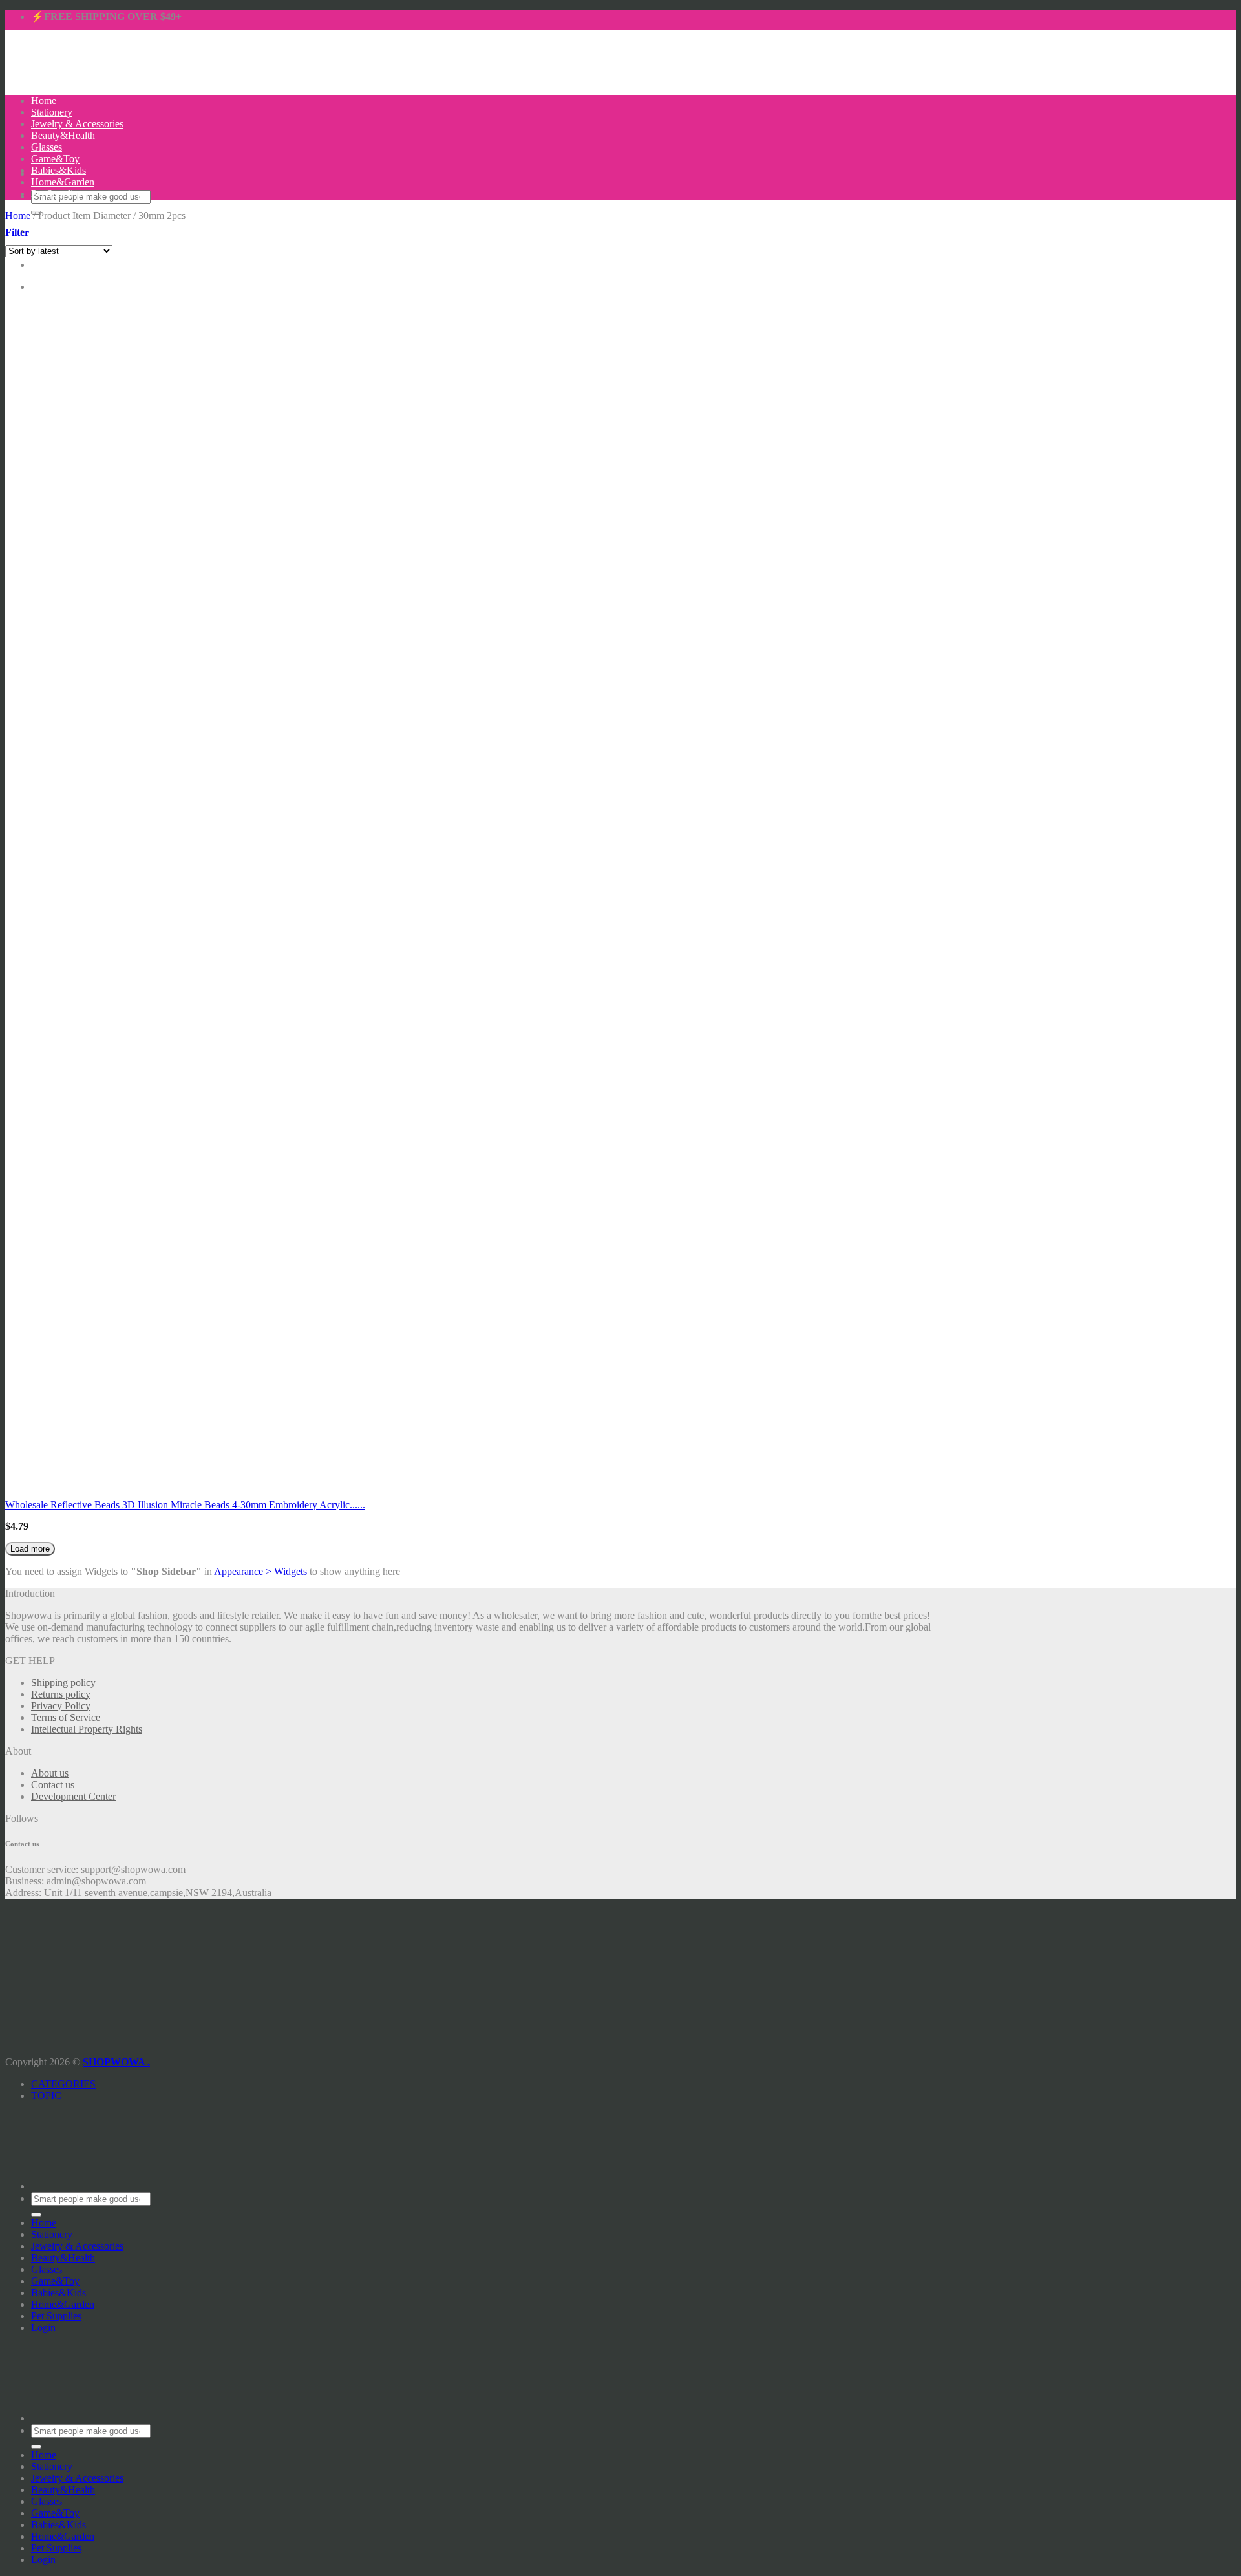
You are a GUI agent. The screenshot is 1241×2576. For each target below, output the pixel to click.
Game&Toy (55, 159)
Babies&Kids (58, 170)
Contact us (53, 1785)
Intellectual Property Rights (87, 1729)
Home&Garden (63, 182)
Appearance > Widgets (260, 1571)
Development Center (73, 1796)
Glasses (47, 147)
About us (50, 1773)
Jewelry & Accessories (77, 124)
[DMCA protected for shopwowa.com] (28, 2039)
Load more (30, 1549)
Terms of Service (66, 1717)
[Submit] (36, 2215)
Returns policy (61, 1694)
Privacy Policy (61, 1706)
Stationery (52, 112)
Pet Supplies (56, 194)
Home (44, 100)
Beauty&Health (63, 135)
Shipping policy (63, 1683)
